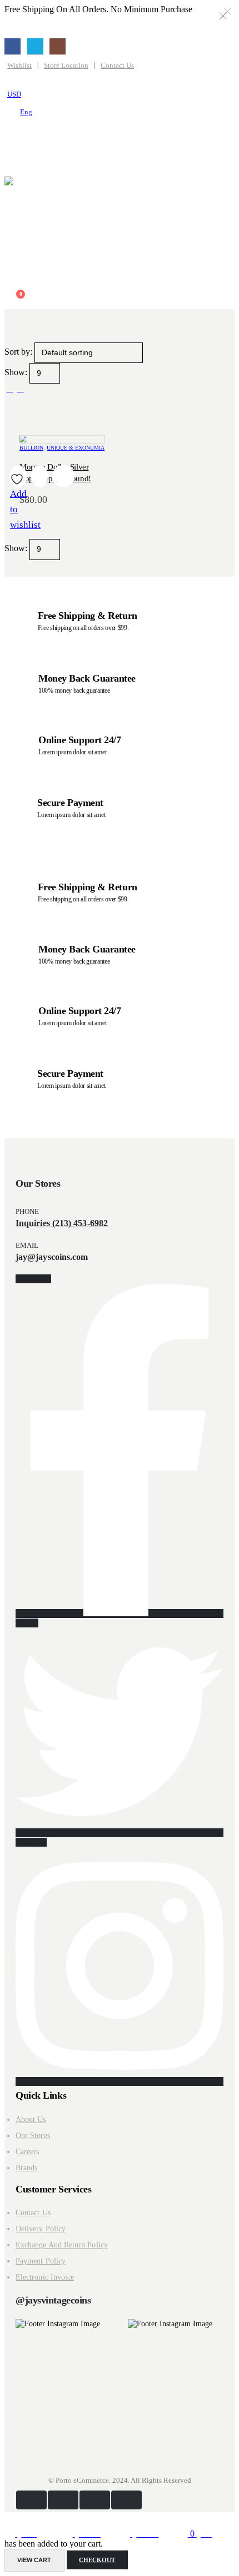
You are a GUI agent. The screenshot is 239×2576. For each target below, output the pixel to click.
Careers (28, 2152)
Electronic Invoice (45, 2277)
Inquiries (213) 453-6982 (62, 1223)
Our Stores (33, 2136)
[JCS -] (103, 224)
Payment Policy (41, 2261)
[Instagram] (58, 46)
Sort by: (19, 352)
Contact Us (117, 65)
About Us (31, 2119)
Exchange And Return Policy (62, 2245)
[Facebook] (13, 46)
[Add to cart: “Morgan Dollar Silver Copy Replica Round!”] (39, 476)
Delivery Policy (41, 2229)
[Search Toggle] (13, 157)
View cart (34, 2560)
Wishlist (19, 65)
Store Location (66, 65)
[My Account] (10, 276)
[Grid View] (10, 388)
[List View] (20, 388)
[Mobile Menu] (14, 135)
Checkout (97, 2560)
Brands (26, 2168)
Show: (17, 372)
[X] (35, 46)
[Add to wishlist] (18, 479)
